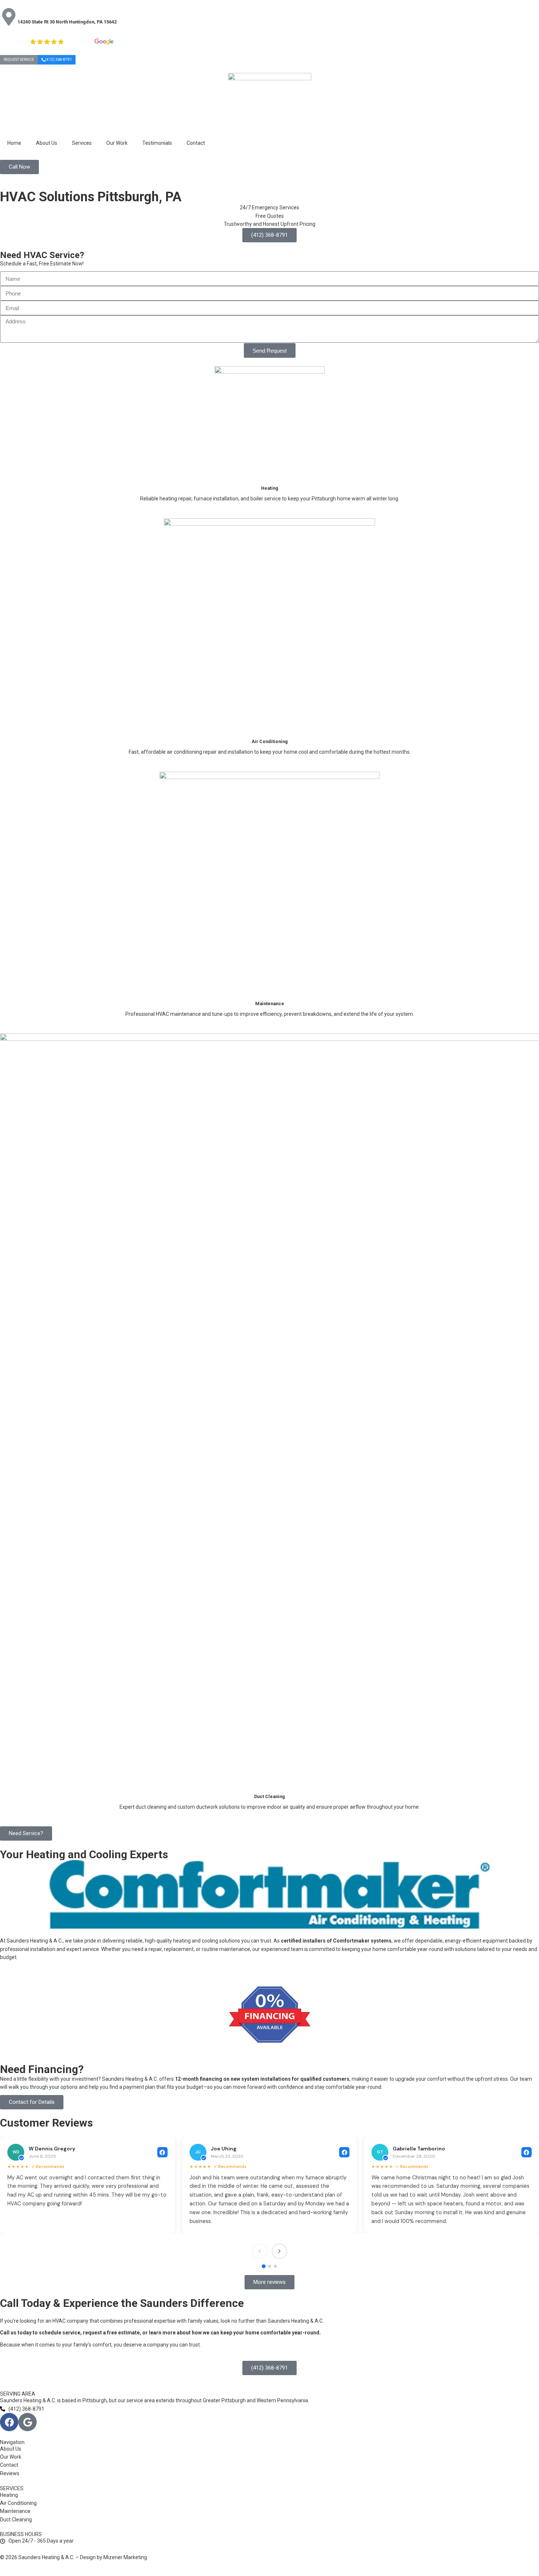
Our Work (117, 143)
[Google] (27, 2422)
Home (14, 143)
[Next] (279, 2251)
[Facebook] (9, 2422)
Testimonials (157, 143)
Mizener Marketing (125, 2557)
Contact (196, 143)
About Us (47, 143)
